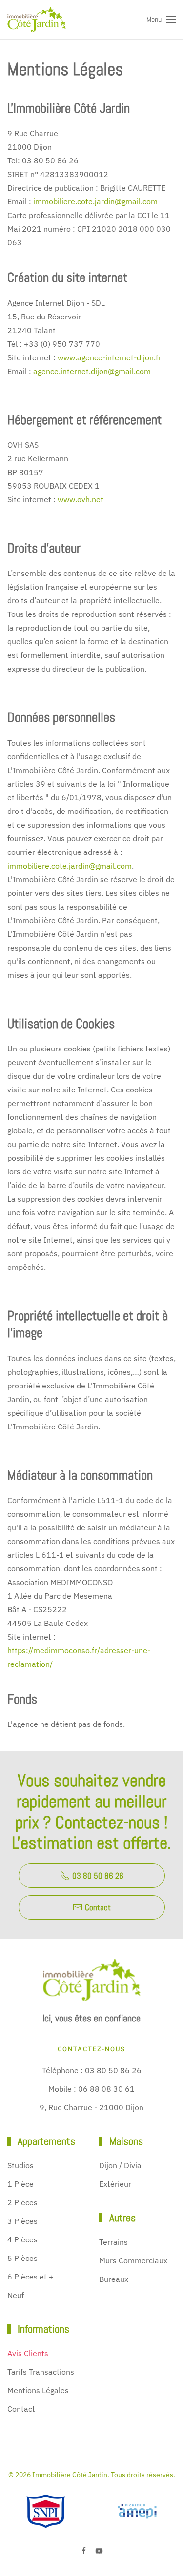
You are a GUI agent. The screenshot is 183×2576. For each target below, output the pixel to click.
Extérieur (115, 2184)
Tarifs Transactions (41, 2372)
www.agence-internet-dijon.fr (109, 357)
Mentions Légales (38, 2390)
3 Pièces (22, 2221)
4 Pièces (22, 2239)
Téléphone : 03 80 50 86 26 (92, 2070)
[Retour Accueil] (37, 20)
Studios (20, 2165)
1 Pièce (20, 2184)
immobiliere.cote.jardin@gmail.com (95, 201)
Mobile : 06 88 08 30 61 (91, 2089)
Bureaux (114, 2279)
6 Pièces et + (30, 2277)
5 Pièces (22, 2258)
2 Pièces (22, 2202)
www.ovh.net (81, 499)
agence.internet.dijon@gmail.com (92, 371)
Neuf (16, 2295)
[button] (161, 20)
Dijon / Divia (120, 2165)
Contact (98, 1907)
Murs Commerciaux (133, 2260)
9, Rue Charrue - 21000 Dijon (91, 2107)
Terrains (113, 2242)
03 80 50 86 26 (98, 1876)
